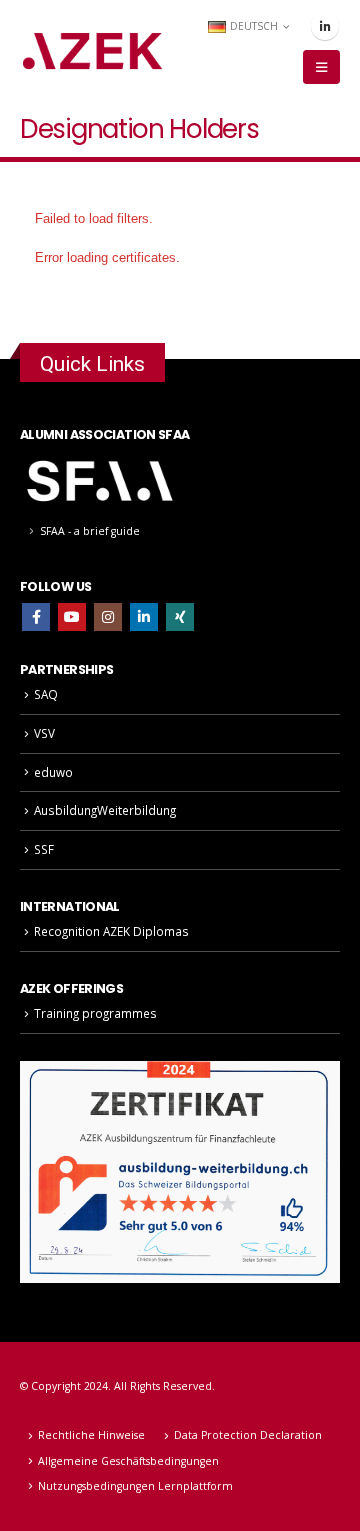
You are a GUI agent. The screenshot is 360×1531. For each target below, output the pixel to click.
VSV (44, 733)
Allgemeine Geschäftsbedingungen (128, 1461)
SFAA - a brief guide (90, 531)
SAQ (46, 694)
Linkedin (144, 617)
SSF (44, 849)
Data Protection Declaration (248, 1435)
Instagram (108, 617)
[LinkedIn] (325, 26)
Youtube (72, 617)
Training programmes (95, 1013)
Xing (180, 617)
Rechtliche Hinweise (91, 1435)
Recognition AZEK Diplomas (111, 931)
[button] (321, 67)
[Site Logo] (92, 51)
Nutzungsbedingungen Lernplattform (135, 1486)
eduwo (53, 772)
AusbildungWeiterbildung (105, 810)
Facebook (36, 617)
